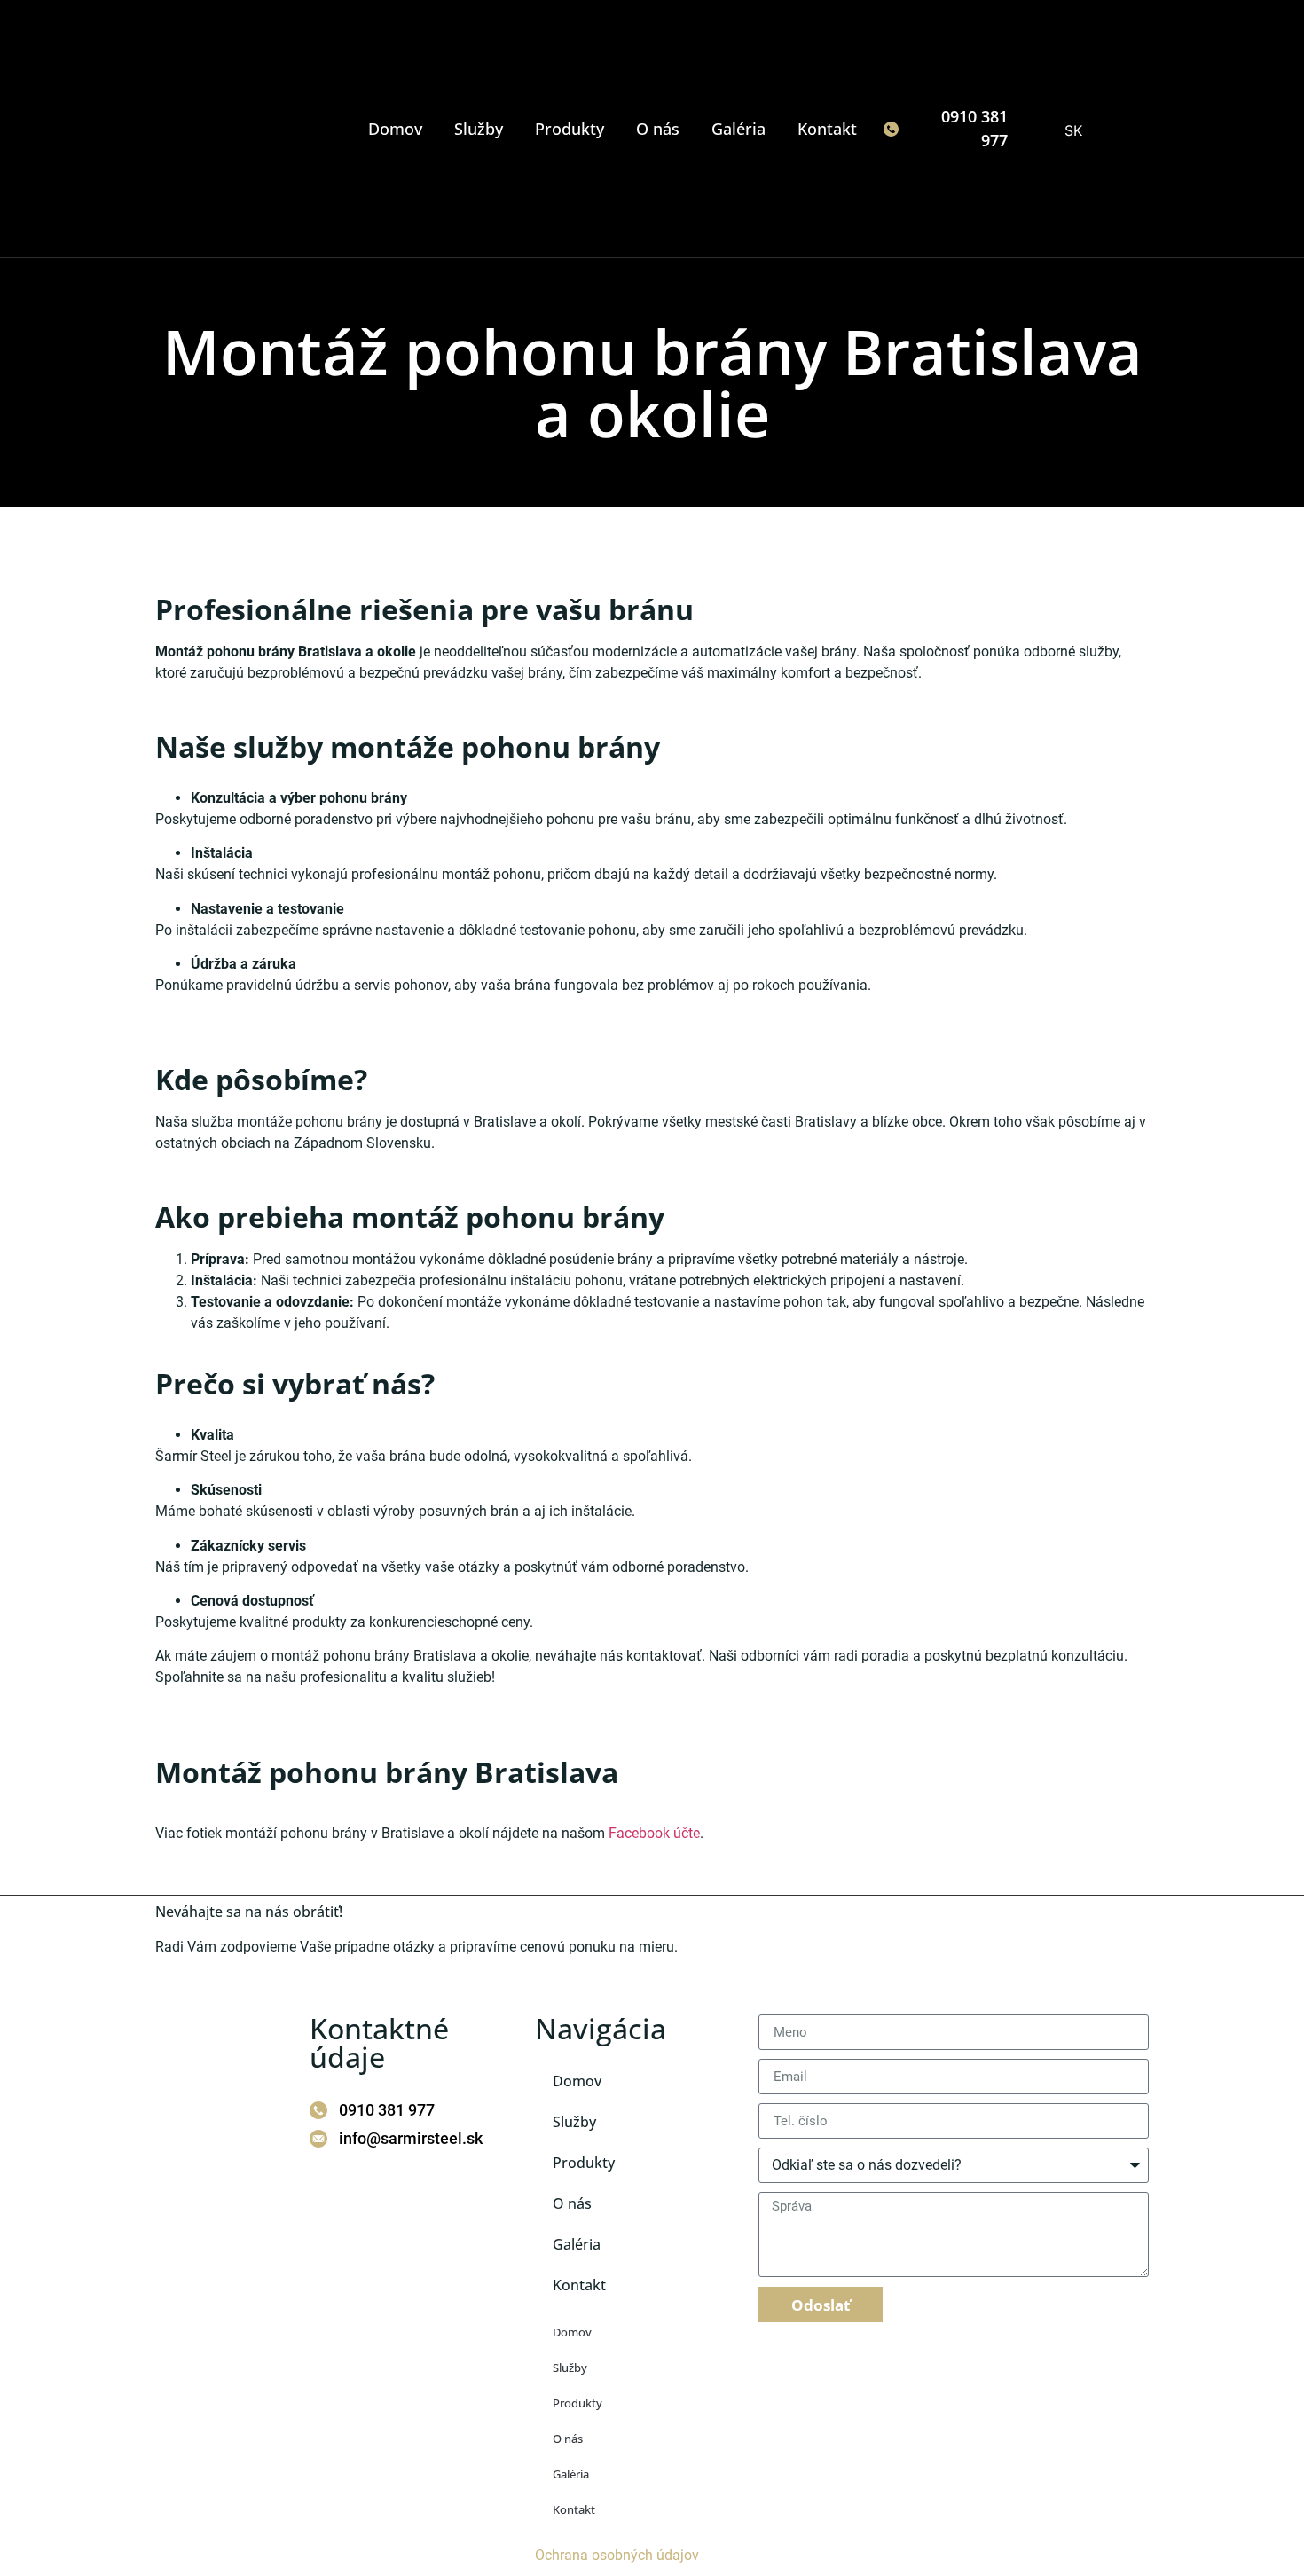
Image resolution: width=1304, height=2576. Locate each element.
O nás (658, 129)
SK (1071, 130)
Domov (395, 129)
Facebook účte (654, 1833)
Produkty (570, 129)
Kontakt (827, 129)
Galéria (738, 129)
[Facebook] (312, 2179)
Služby (479, 129)
